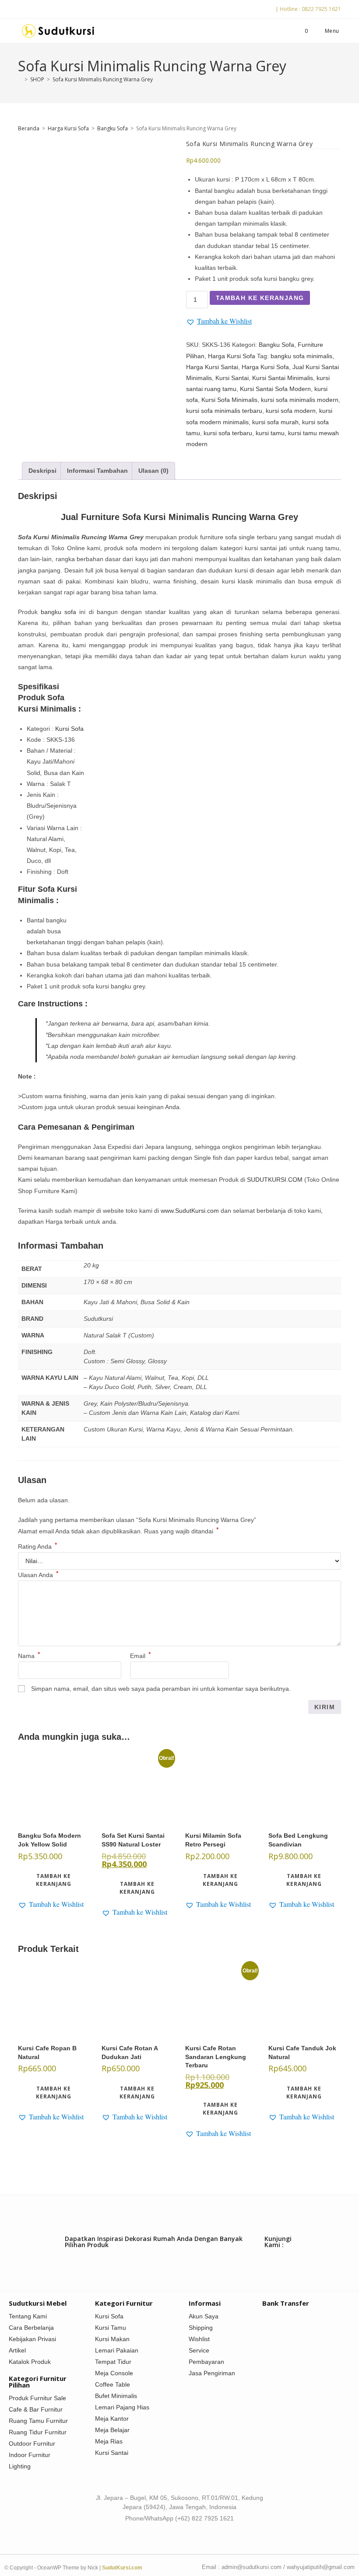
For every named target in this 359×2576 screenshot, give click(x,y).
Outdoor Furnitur (32, 2443)
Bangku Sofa (113, 128)
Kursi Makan (112, 2339)
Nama (29, 1656)
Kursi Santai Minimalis (283, 378)
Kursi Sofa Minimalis (229, 400)
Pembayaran (206, 2362)
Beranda (29, 128)
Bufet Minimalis (116, 2396)
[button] (219, 321)
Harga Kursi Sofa (68, 128)
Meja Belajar (112, 2430)
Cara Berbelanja (31, 2328)
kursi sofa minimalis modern (300, 400)
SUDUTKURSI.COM (275, 1180)
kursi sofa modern (291, 411)
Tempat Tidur (113, 2362)
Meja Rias (109, 2441)
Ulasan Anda (38, 1575)
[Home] (20, 79)
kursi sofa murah (275, 422)
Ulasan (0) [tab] (153, 471)
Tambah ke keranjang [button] (54, 1880)
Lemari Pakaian (117, 2350)
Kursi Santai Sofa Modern (275, 389)
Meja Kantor (112, 2419)
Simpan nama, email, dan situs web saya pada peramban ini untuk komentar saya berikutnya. (161, 1689)
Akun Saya (204, 2316)
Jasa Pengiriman (212, 2373)
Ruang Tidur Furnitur (38, 2432)
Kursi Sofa (69, 729)
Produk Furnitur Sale (37, 2398)
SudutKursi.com (122, 2568)
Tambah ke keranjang (260, 298)
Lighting (20, 2466)
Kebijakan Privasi (32, 2339)
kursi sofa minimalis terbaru (224, 411)
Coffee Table (113, 2384)
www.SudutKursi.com (190, 1211)
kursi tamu (270, 433)
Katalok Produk (30, 2362)
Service (199, 2350)
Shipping (201, 2328)
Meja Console (114, 2373)
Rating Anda (37, 1546)
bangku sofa (58, 612)
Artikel (17, 2350)
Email (140, 1656)
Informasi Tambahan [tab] (97, 471)
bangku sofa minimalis (301, 356)
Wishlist (199, 2339)
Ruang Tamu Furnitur (38, 2421)
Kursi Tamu (111, 2328)
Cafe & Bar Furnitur (36, 2409)
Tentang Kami (28, 2316)
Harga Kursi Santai (212, 367)
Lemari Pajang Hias (122, 2407)
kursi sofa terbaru (228, 433)
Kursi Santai (232, 378)
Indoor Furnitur (30, 2455)
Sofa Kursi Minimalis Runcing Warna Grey (103, 79)
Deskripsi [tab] (42, 471)
